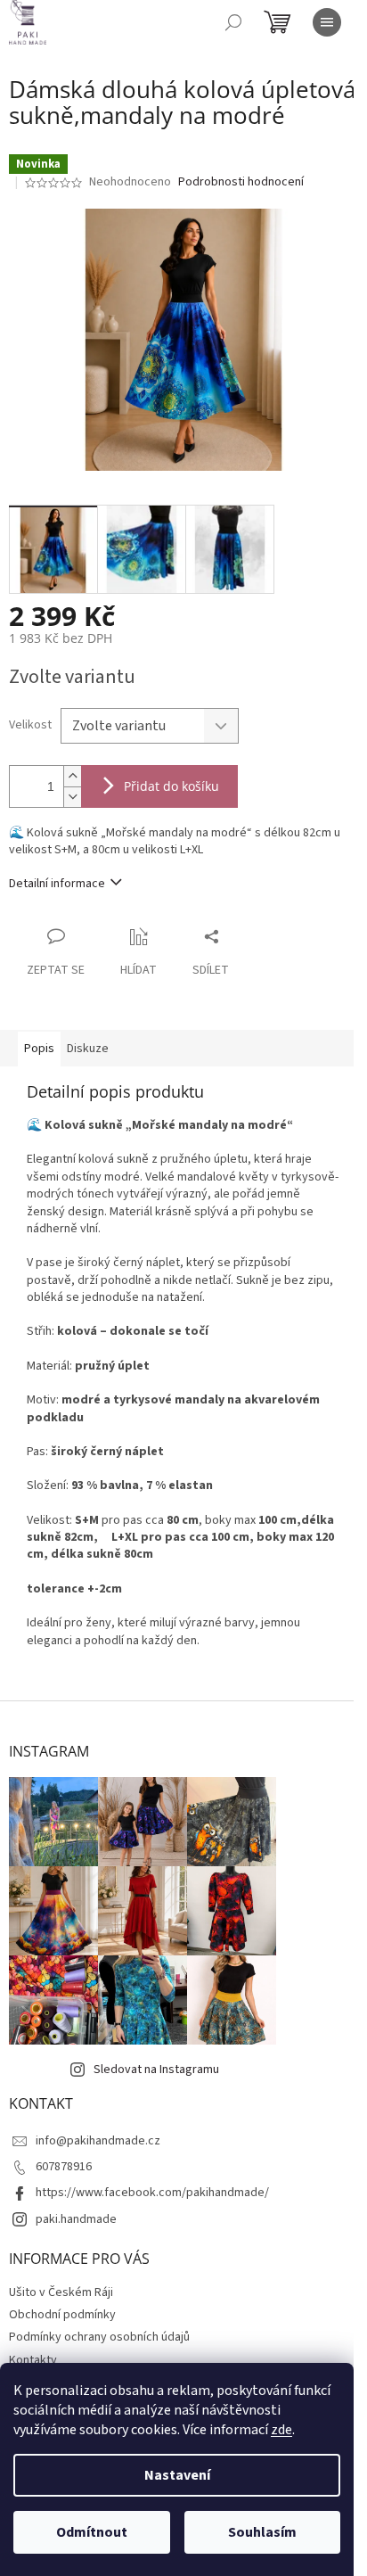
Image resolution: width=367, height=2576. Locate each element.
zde (281, 2430)
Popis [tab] (39, 1049)
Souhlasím (262, 2532)
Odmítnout (92, 2532)
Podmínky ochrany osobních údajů (99, 2337)
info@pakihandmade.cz (98, 2141)
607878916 (64, 2167)
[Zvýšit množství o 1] (72, 776)
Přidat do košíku (171, 786)
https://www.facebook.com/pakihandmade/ (152, 2193)
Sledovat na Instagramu (156, 2070)
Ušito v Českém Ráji (61, 2292)
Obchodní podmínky (62, 2315)
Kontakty (33, 2360)
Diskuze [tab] (88, 1049)
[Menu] (327, 22)
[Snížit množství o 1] (72, 797)
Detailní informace (57, 884)
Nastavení (177, 2475)
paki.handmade (76, 2219)
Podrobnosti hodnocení (241, 182)
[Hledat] (233, 22)
